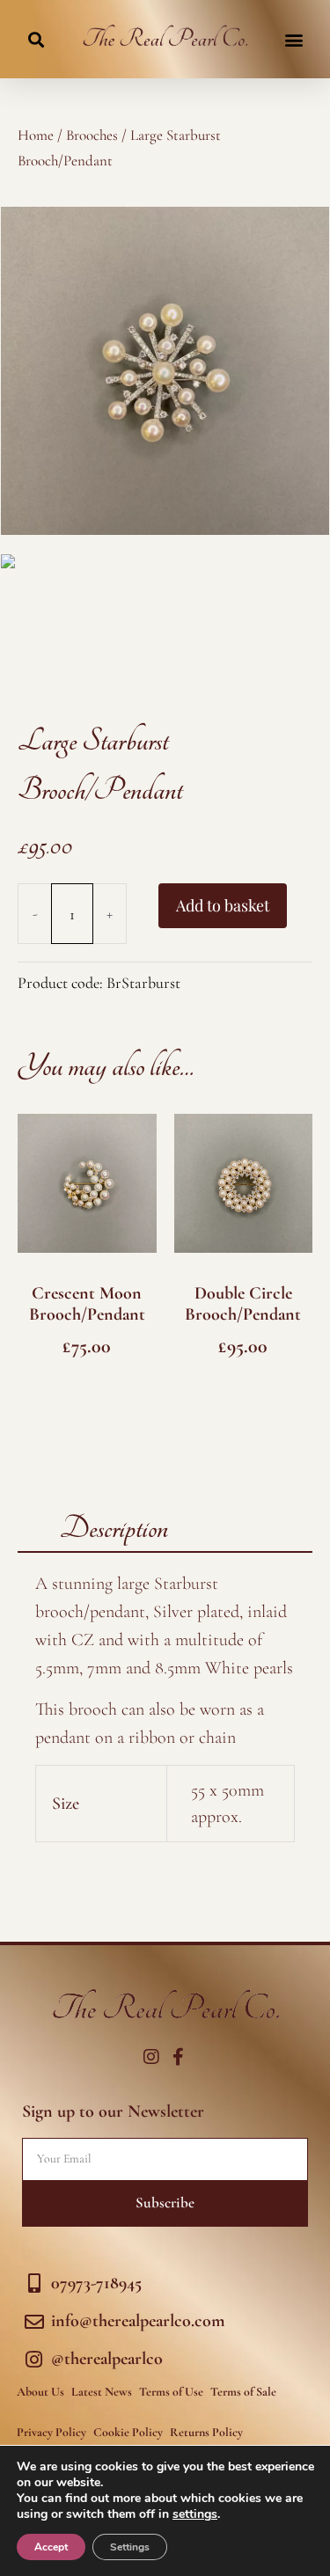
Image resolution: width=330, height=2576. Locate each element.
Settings (130, 2547)
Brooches (92, 135)
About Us (40, 2392)
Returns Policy (206, 2432)
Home (36, 135)
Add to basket (223, 905)
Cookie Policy (128, 2432)
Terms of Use (171, 2392)
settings (195, 2514)
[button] (36, 39)
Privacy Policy (51, 2432)
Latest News (102, 2392)
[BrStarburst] (165, 371)
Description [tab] (114, 1528)
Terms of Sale (243, 2392)
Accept (51, 2547)
